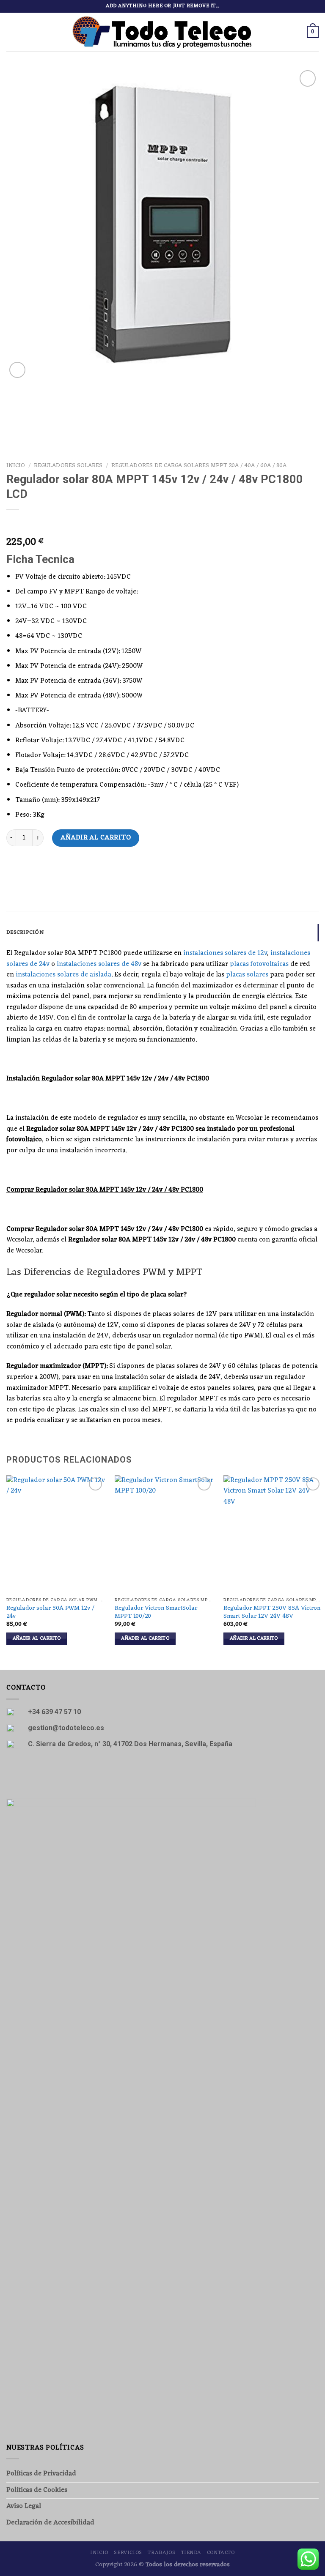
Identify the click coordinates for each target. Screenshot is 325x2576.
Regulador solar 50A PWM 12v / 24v (50, 1612)
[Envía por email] (29, 869)
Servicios (128, 2553)
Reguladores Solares (68, 466)
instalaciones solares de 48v (99, 964)
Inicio (16, 466)
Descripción (25, 932)
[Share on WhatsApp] (14, 869)
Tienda (191, 2553)
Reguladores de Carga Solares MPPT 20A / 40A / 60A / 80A (199, 466)
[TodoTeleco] (162, 32)
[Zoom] (18, 370)
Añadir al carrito (96, 838)
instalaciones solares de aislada (63, 975)
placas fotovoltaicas (259, 964)
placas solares (247, 975)
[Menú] (11, 32)
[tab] (162, 933)
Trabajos (161, 2553)
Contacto (221, 2553)
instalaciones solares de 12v (225, 953)
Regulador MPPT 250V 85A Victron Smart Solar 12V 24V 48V (272, 1612)
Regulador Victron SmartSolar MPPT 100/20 (156, 1612)
